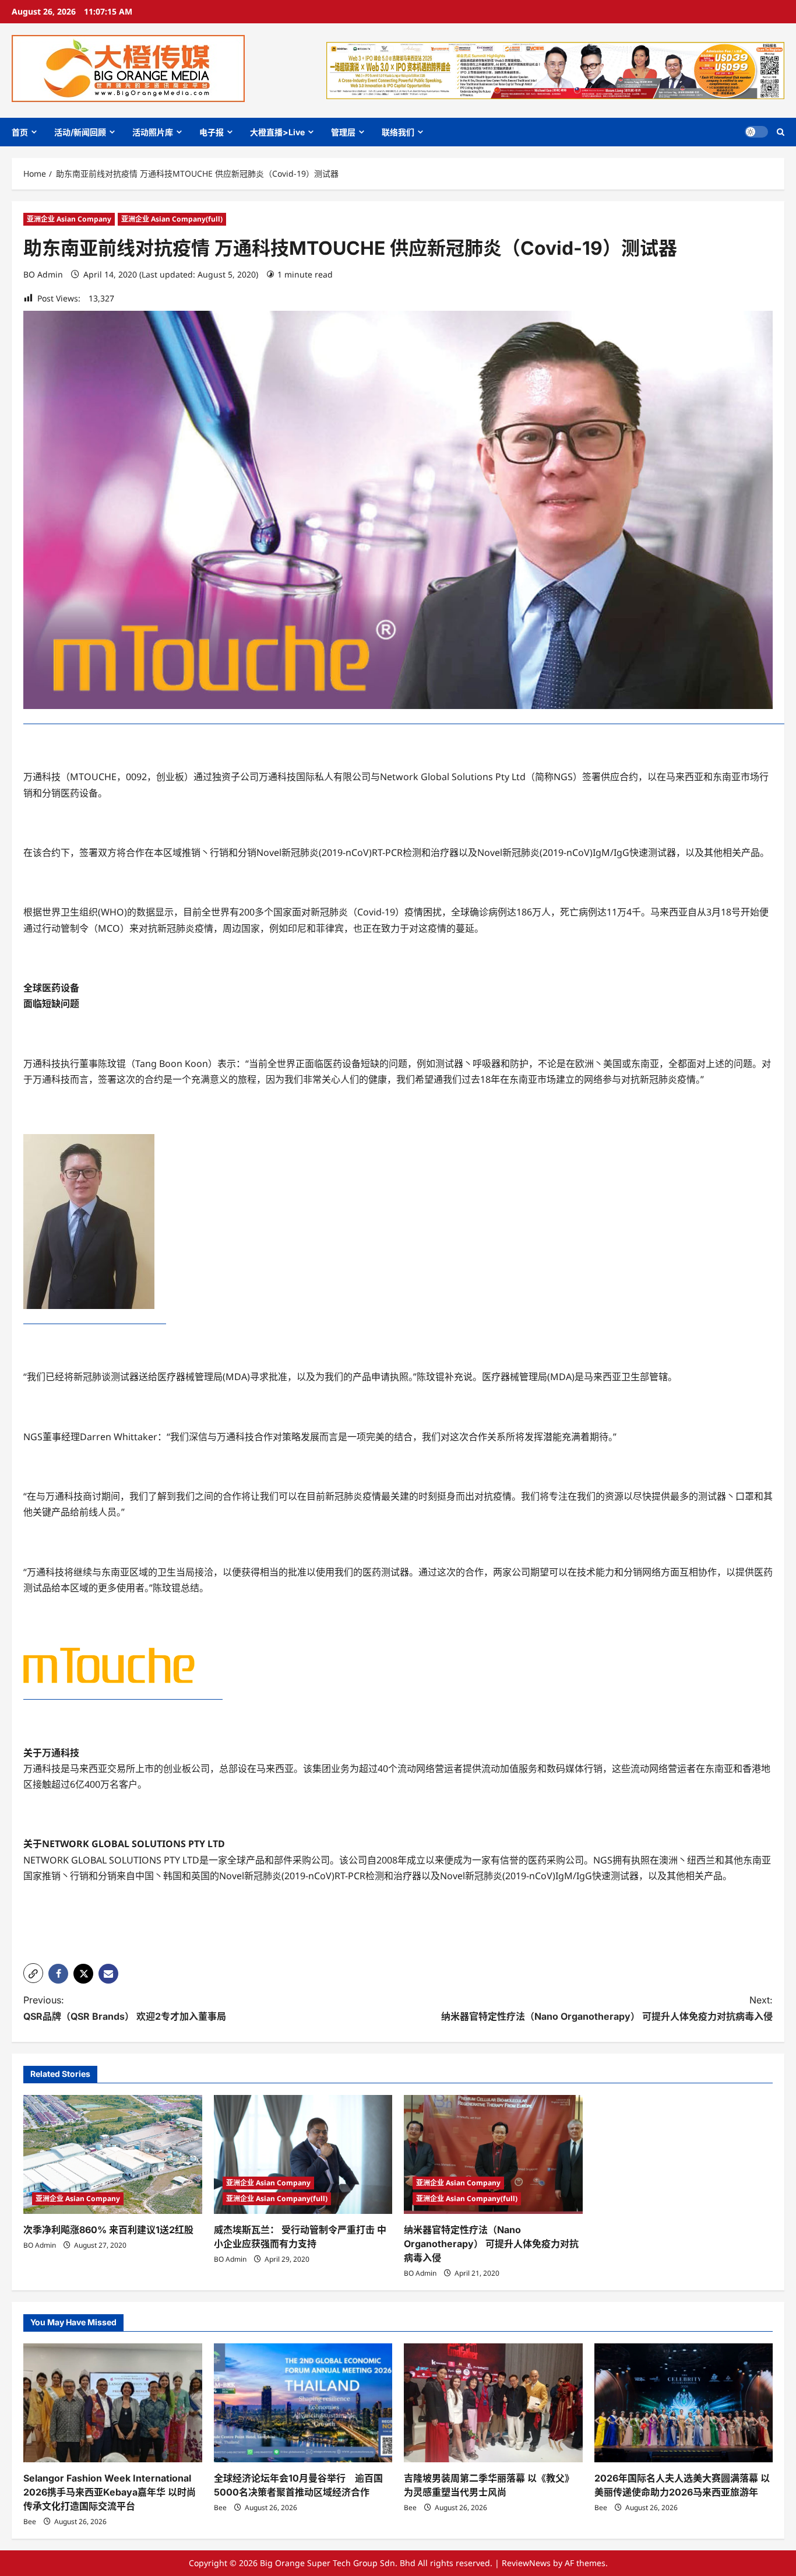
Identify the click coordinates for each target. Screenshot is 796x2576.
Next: (607, 2008)
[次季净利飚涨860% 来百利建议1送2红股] (113, 2154)
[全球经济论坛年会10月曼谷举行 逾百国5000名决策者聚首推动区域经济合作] (303, 2403)
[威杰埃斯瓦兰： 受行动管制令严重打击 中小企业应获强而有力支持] (303, 2154)
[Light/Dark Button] (756, 132)
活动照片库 (153, 132)
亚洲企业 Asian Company (69, 219)
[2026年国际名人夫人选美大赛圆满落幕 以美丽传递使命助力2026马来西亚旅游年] (684, 2403)
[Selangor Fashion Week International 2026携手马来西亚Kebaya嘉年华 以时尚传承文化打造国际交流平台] (113, 2403)
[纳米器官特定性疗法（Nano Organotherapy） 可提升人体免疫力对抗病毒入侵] (493, 2154)
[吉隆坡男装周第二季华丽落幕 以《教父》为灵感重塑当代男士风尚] (493, 2403)
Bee (30, 2521)
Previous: (125, 2008)
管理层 (343, 132)
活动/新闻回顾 (80, 132)
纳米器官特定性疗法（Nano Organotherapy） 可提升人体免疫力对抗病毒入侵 (491, 2244)
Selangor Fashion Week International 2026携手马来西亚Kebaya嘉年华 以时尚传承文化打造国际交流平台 (110, 2492)
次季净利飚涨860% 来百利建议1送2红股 (108, 2230)
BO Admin (43, 274)
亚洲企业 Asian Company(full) (172, 219)
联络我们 (398, 132)
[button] (781, 132)
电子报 (212, 132)
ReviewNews (526, 2563)
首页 (20, 132)
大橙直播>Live (277, 132)
